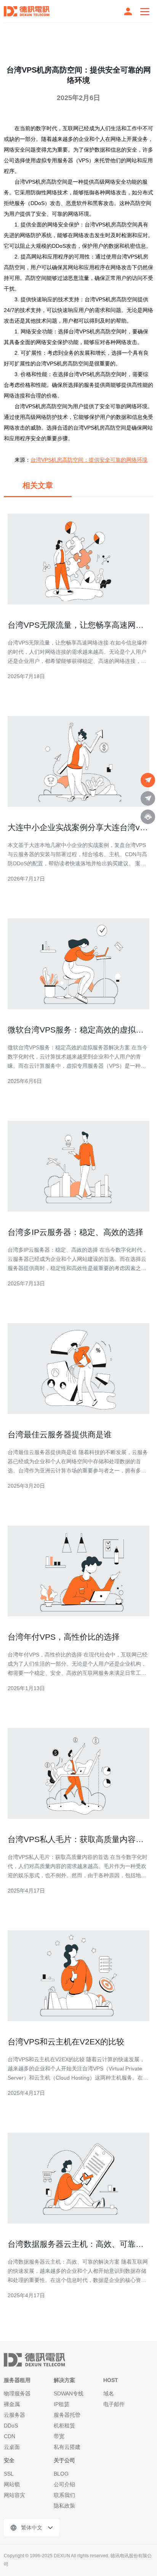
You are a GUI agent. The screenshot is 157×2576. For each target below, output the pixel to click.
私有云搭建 (67, 2447)
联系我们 (64, 2495)
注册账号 (128, 11)
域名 (109, 2393)
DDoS (11, 2426)
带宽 (59, 2436)
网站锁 (12, 2484)
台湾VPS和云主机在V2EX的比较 (66, 2042)
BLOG (61, 2474)
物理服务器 (17, 2393)
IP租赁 (62, 2404)
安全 (9, 2460)
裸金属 (12, 2404)
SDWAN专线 (69, 2393)
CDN (10, 2436)
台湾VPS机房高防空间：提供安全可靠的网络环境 (89, 460)
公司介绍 (64, 2484)
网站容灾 (14, 2495)
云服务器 (14, 2415)
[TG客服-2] (148, 798)
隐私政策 (64, 2506)
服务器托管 (67, 2415)
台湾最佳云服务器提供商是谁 (60, 1434)
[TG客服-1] (148, 780)
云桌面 (12, 2447)
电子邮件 (114, 2404)
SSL (9, 2474)
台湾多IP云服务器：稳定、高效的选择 (75, 1232)
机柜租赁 (64, 2426)
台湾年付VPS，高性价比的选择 (64, 1637)
